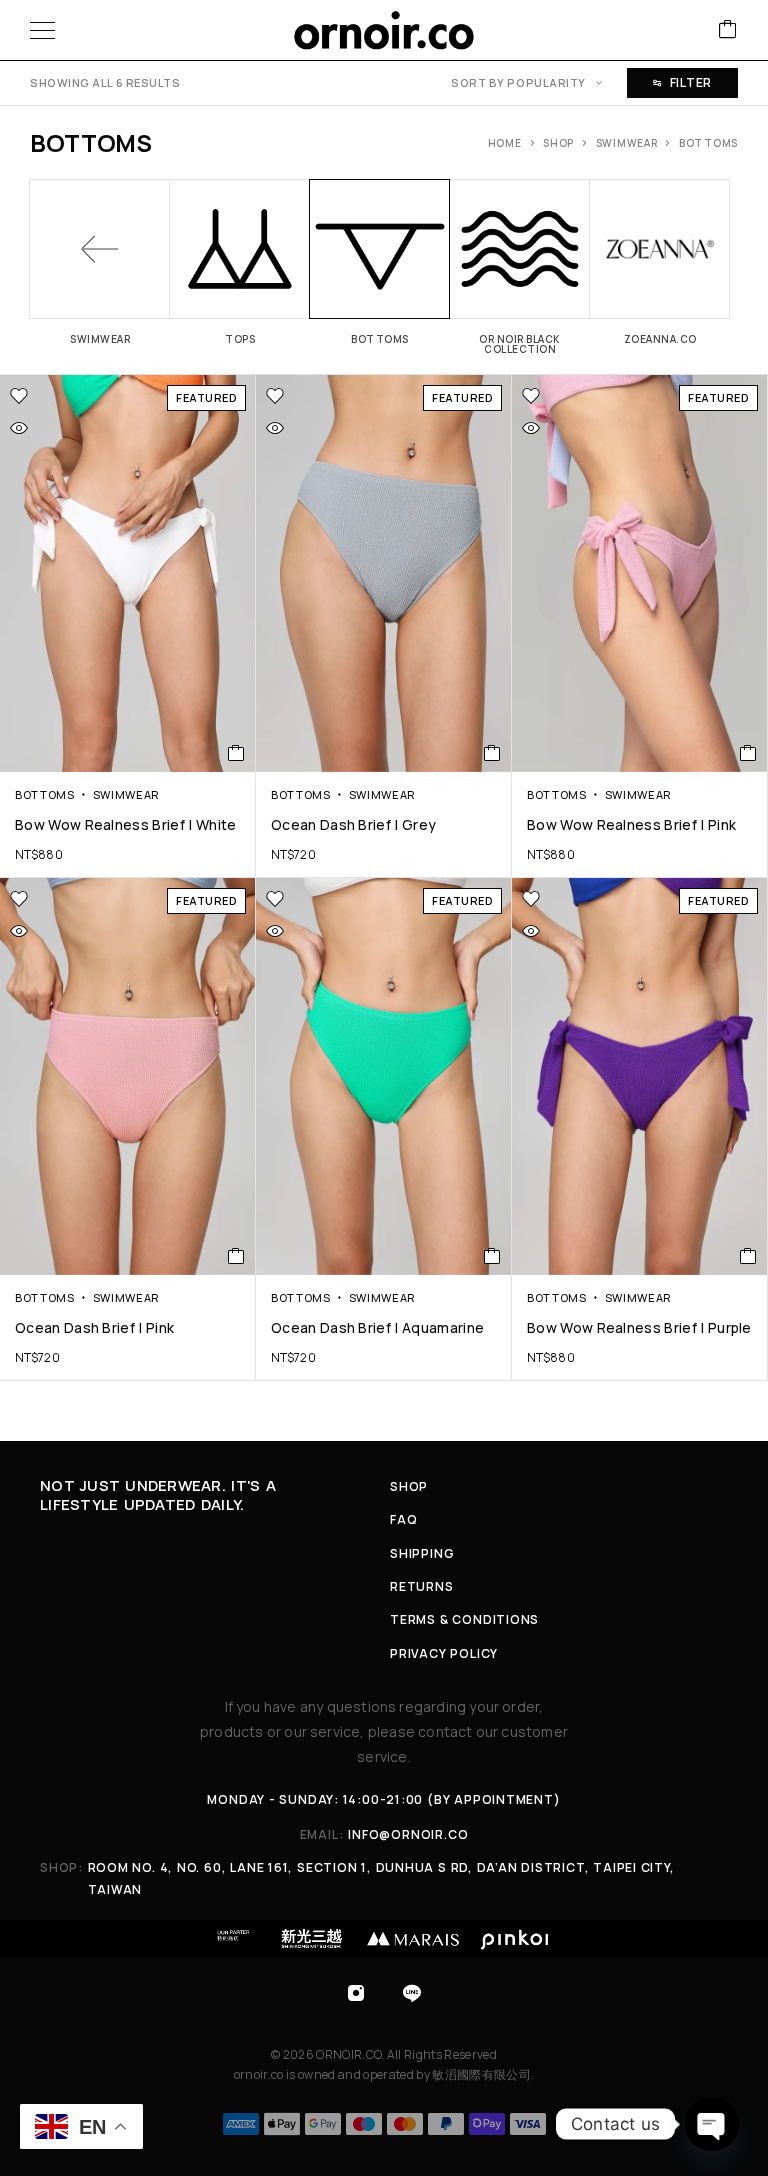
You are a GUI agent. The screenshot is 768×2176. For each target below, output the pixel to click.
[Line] (412, 1993)
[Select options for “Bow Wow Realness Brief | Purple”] (748, 1256)
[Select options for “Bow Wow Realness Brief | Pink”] (748, 753)
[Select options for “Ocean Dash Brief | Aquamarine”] (492, 1256)
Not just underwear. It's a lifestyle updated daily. (158, 1495)
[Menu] (42, 30)
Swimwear (627, 143)
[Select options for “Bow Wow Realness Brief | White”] (236, 753)
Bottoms (45, 794)
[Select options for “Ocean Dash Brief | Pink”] (236, 1256)
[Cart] (728, 30)
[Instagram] (356, 1993)
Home (505, 143)
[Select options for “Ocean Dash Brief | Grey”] (492, 753)
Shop (558, 143)
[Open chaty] (712, 2124)
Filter (691, 82)
